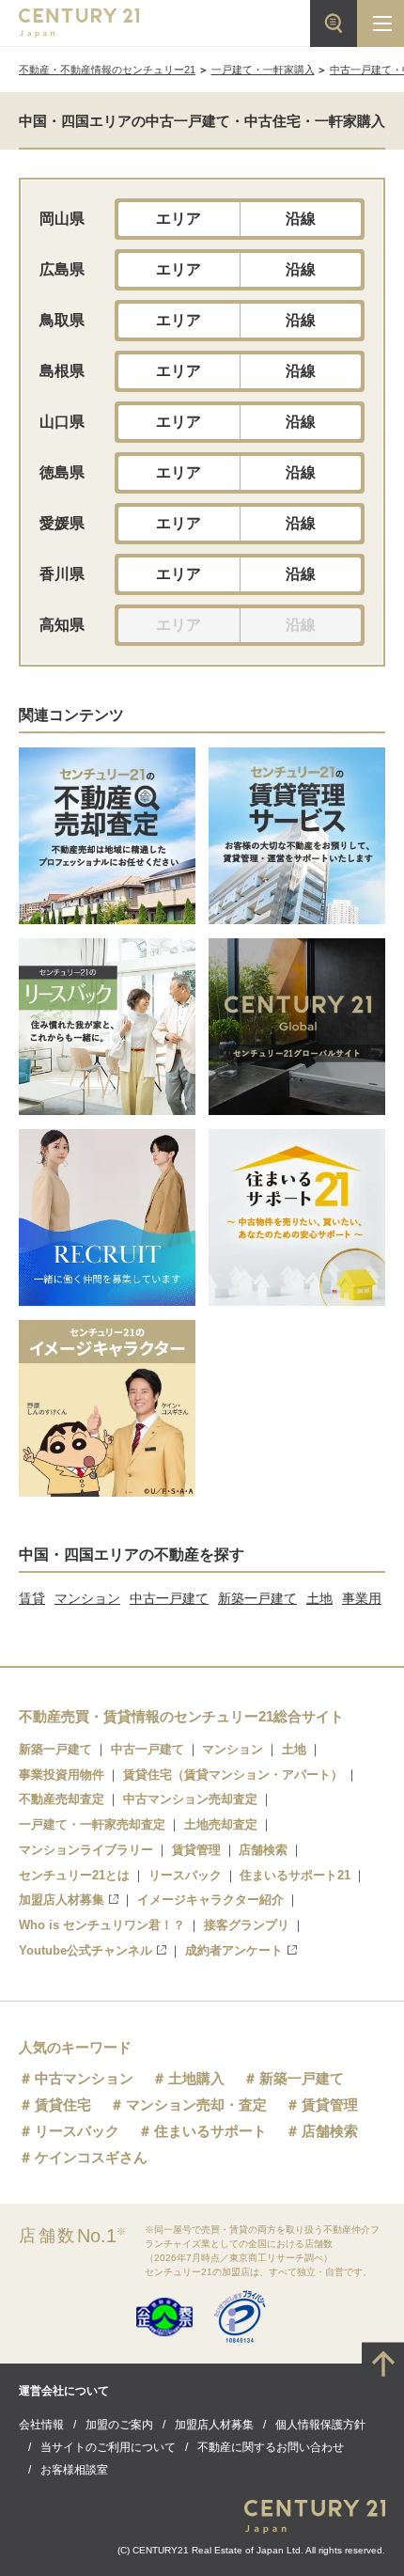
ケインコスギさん (91, 2157)
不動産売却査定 (62, 1799)
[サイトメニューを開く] (381, 24)
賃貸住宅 (63, 2105)
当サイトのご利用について (108, 2447)
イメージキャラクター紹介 (210, 1900)
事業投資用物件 (62, 1775)
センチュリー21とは (74, 1875)
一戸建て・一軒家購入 (263, 70)
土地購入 (196, 2078)
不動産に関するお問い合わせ (271, 2447)
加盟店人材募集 (62, 1900)
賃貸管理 (196, 1850)
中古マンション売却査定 (190, 1799)
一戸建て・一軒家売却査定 (92, 1824)
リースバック (185, 1875)
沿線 (301, 219)
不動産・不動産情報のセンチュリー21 (107, 70)
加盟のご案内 (119, 2425)
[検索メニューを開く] (334, 24)
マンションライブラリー (86, 1850)
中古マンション (84, 2078)
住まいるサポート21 (295, 1875)
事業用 (362, 1598)
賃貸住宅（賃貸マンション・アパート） (233, 1775)
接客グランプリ (247, 1925)
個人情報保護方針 (320, 2425)
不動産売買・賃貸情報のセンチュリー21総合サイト (181, 1716)
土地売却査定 (221, 1824)
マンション (87, 1598)
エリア (179, 219)
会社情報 (41, 2425)
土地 (319, 1598)
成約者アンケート (234, 1950)
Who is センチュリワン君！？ (102, 1925)
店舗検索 (263, 1850)
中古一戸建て (169, 1598)
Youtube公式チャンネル (85, 1950)
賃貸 (32, 1598)
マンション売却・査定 (196, 2105)
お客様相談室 (74, 2470)
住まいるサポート (210, 2131)
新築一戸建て (257, 1598)
